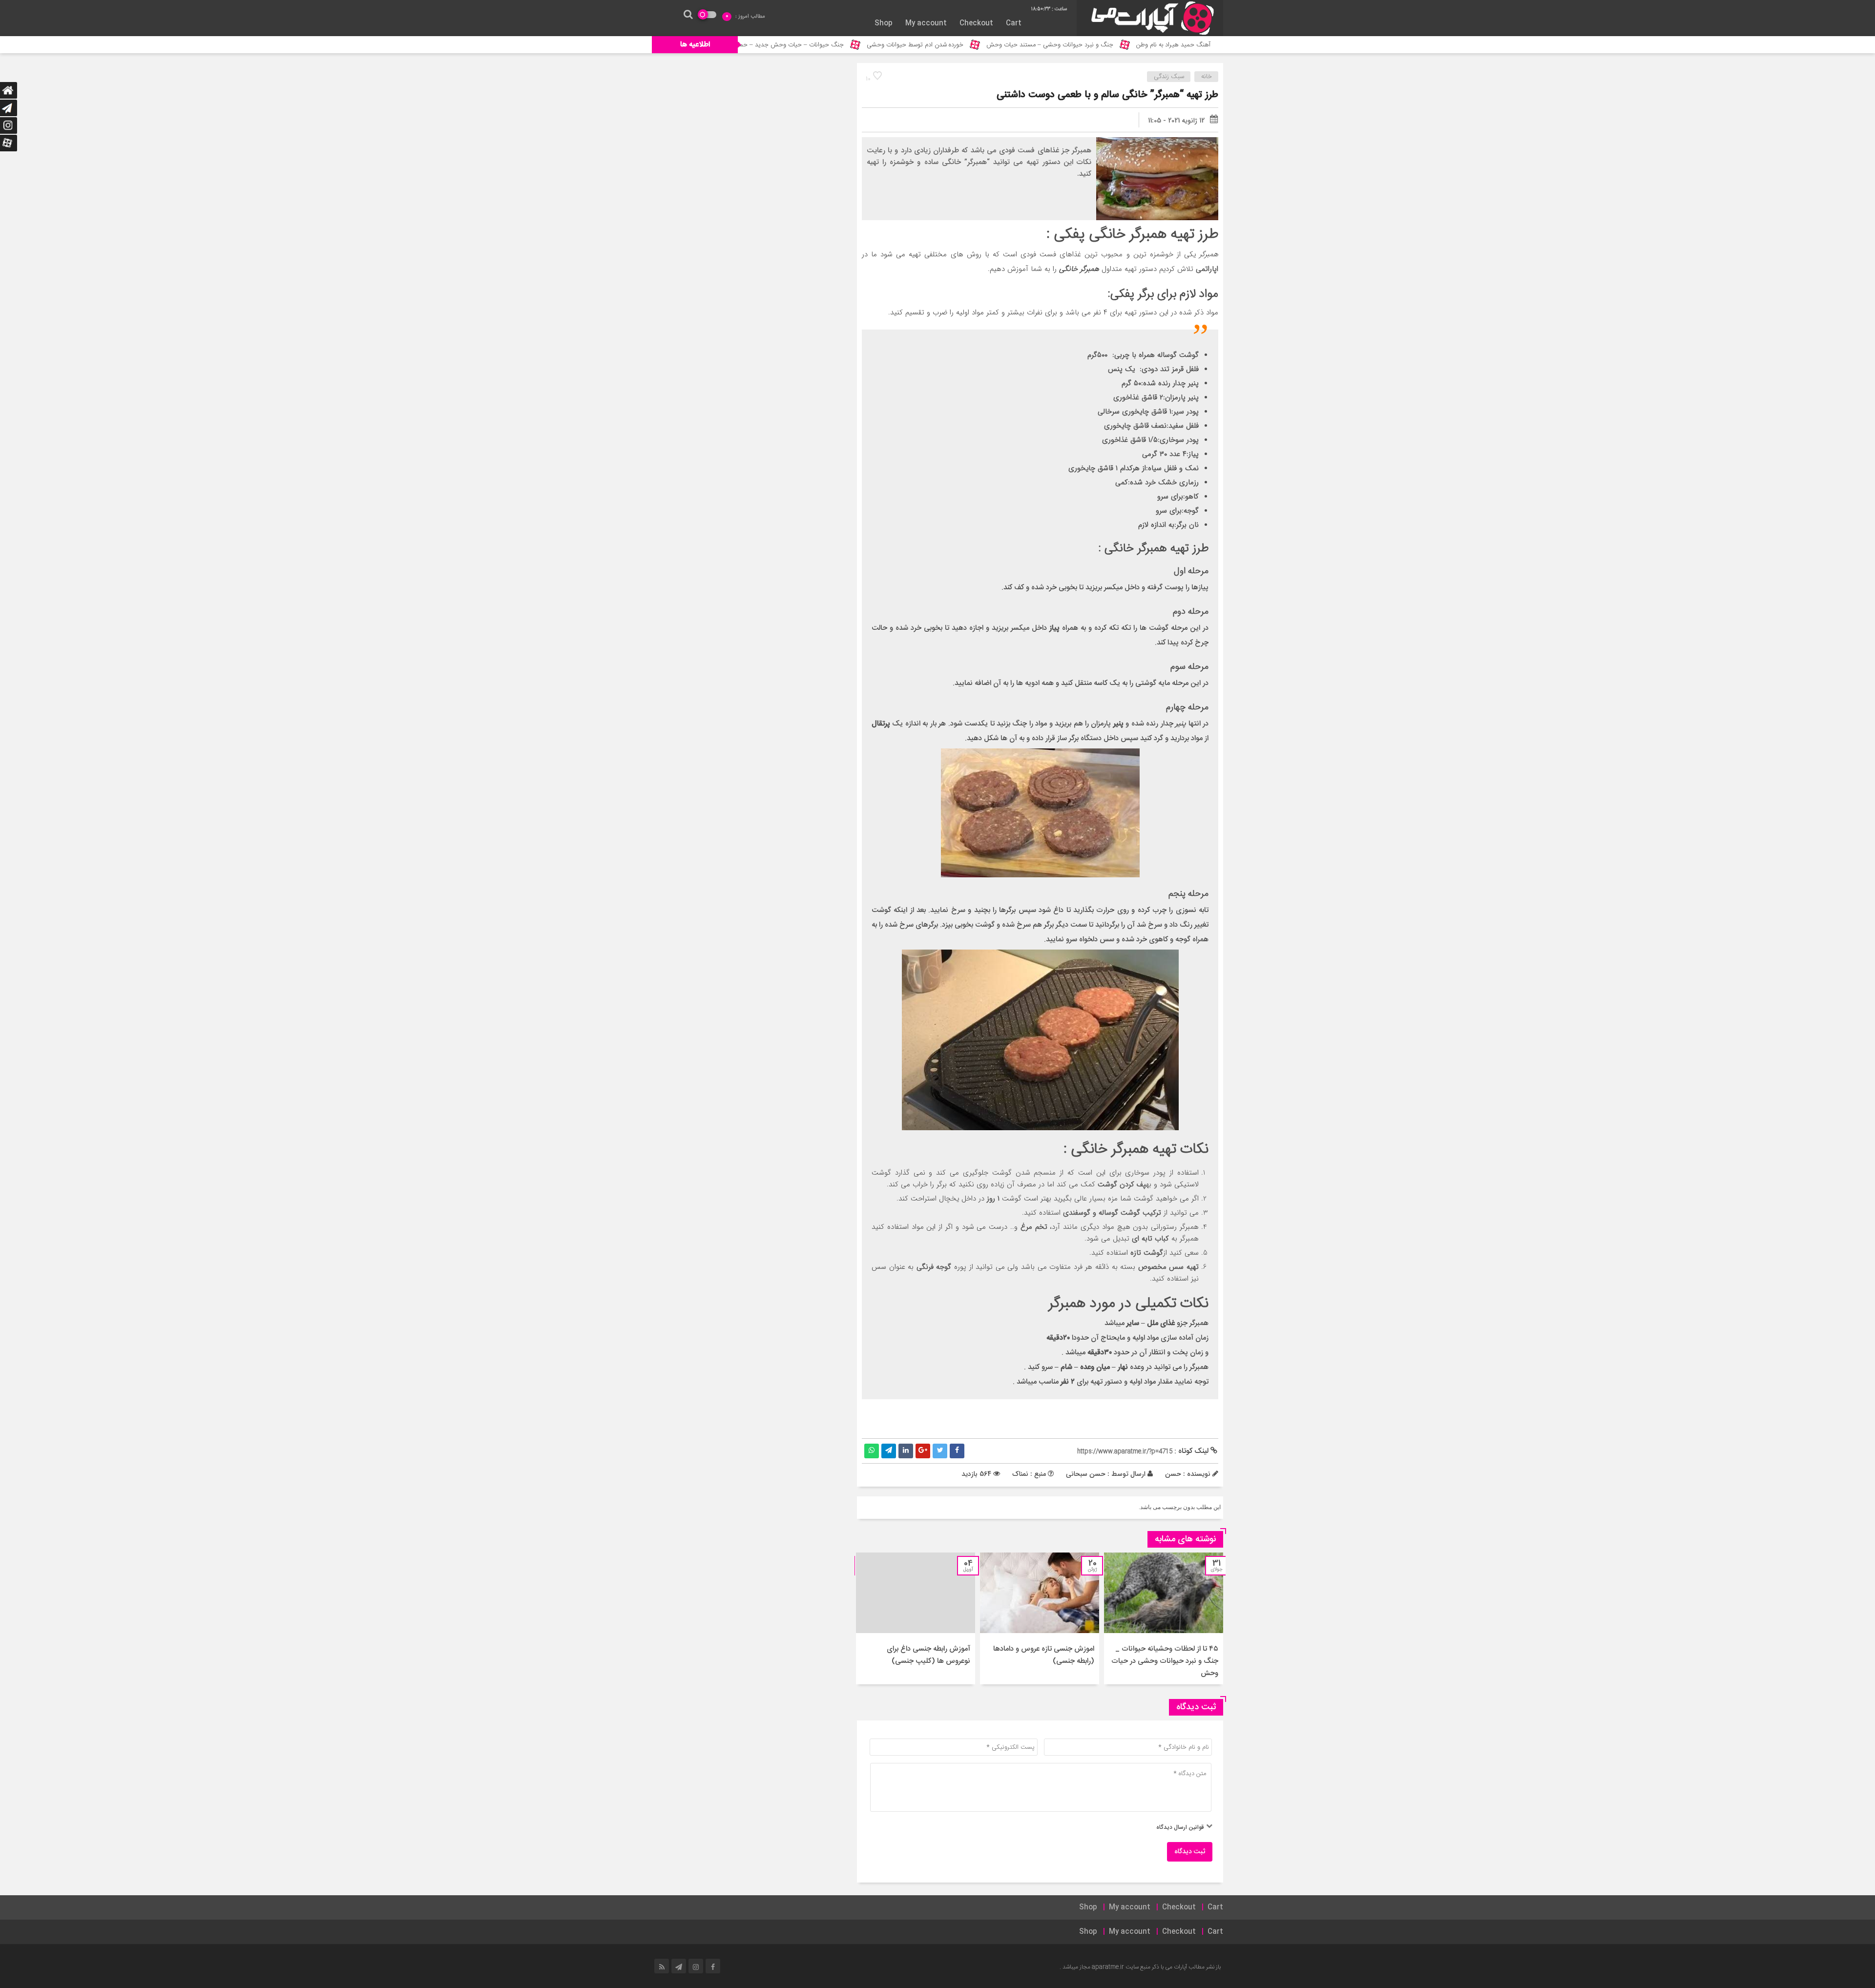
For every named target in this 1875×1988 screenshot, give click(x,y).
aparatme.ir (1108, 1967)
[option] (1164, 1618)
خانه (1207, 77)
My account (926, 23)
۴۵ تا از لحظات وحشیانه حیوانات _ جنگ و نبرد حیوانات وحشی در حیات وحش (1165, 1661)
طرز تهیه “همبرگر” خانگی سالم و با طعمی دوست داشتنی (1107, 95)
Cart (1014, 23)
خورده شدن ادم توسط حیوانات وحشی (1041, 45)
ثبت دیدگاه (1190, 1852)
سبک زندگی (1169, 77)
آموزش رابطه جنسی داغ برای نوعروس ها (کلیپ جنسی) (928, 1655)
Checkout (976, 23)
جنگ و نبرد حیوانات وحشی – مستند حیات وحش (1176, 45)
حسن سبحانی (1086, 1474)
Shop (884, 23)
